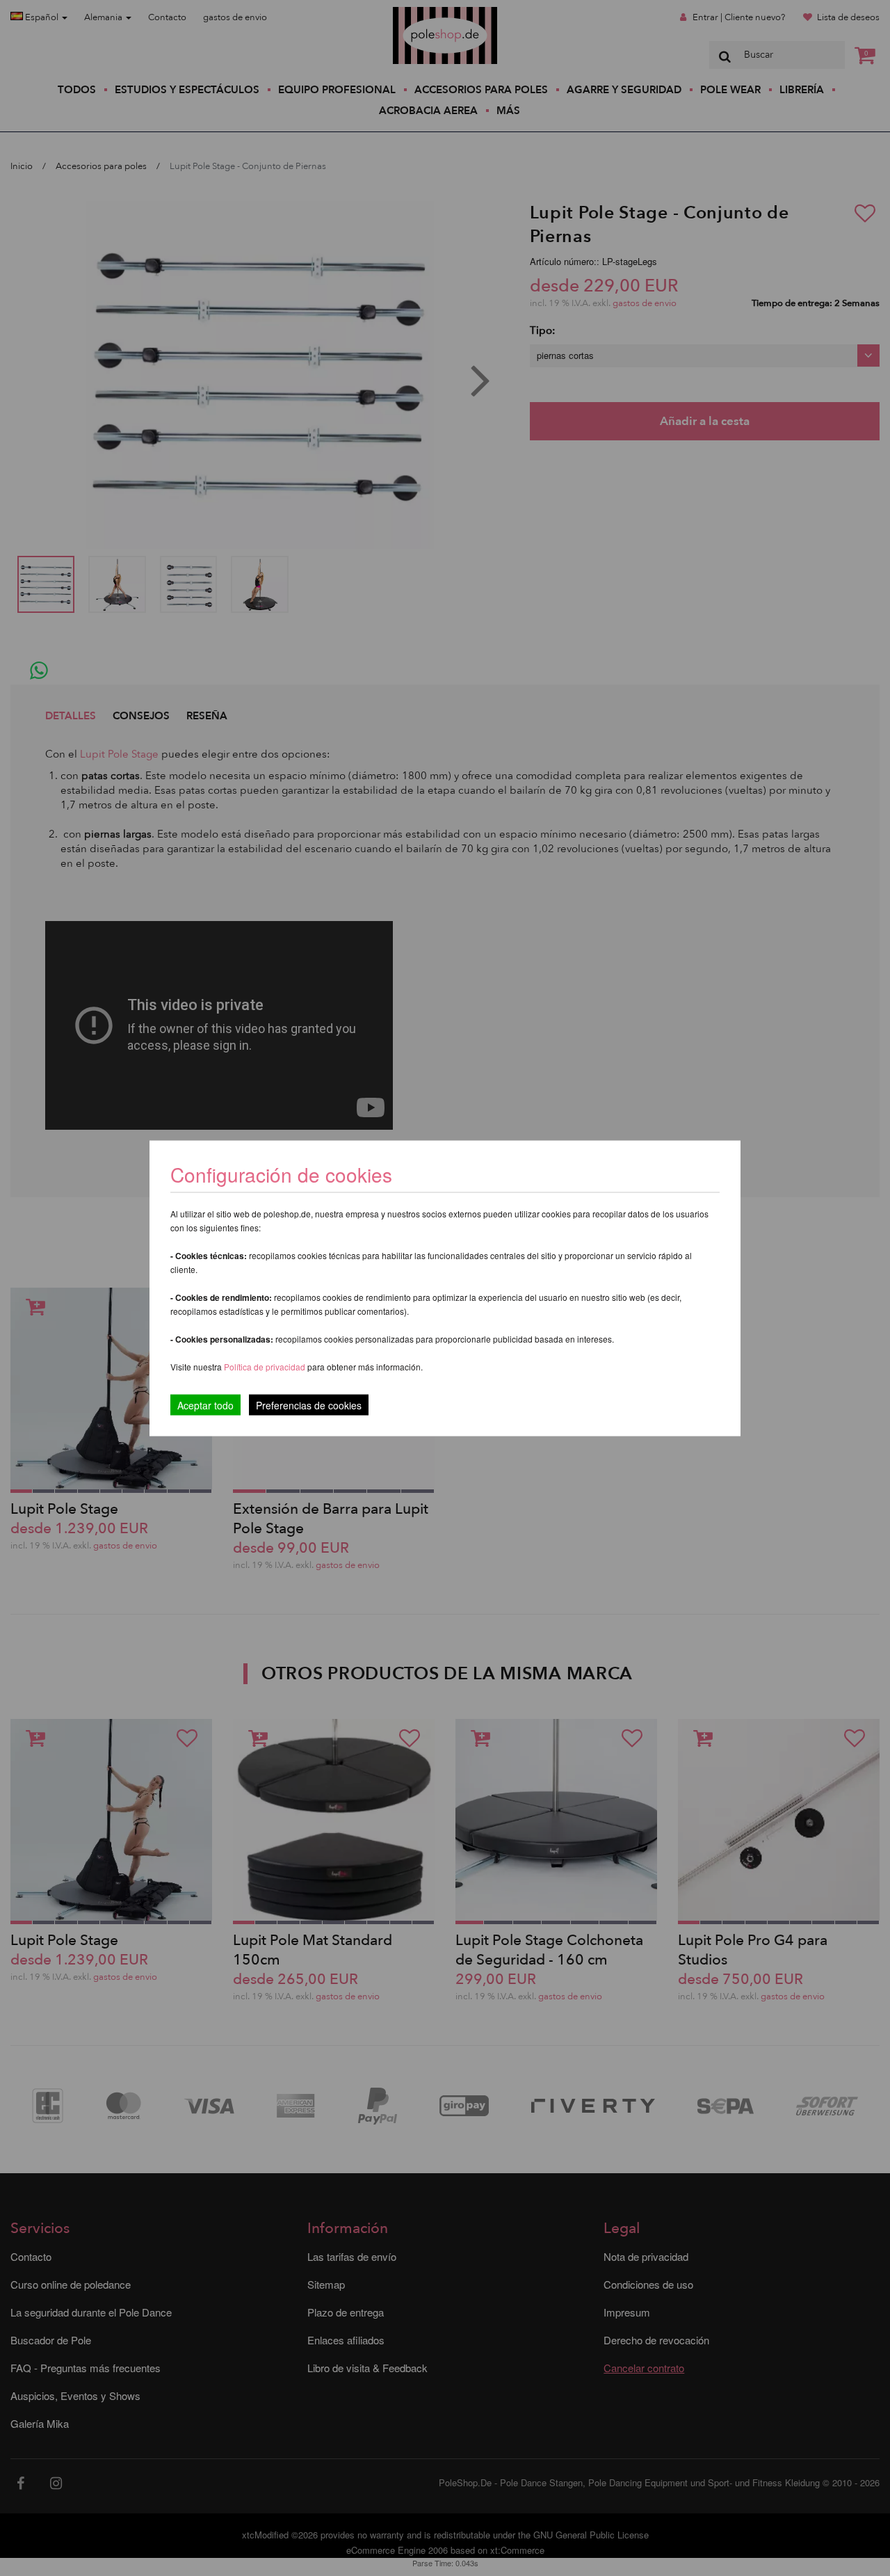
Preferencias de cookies (309, 1405)
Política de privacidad (266, 1366)
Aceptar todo (205, 1405)
